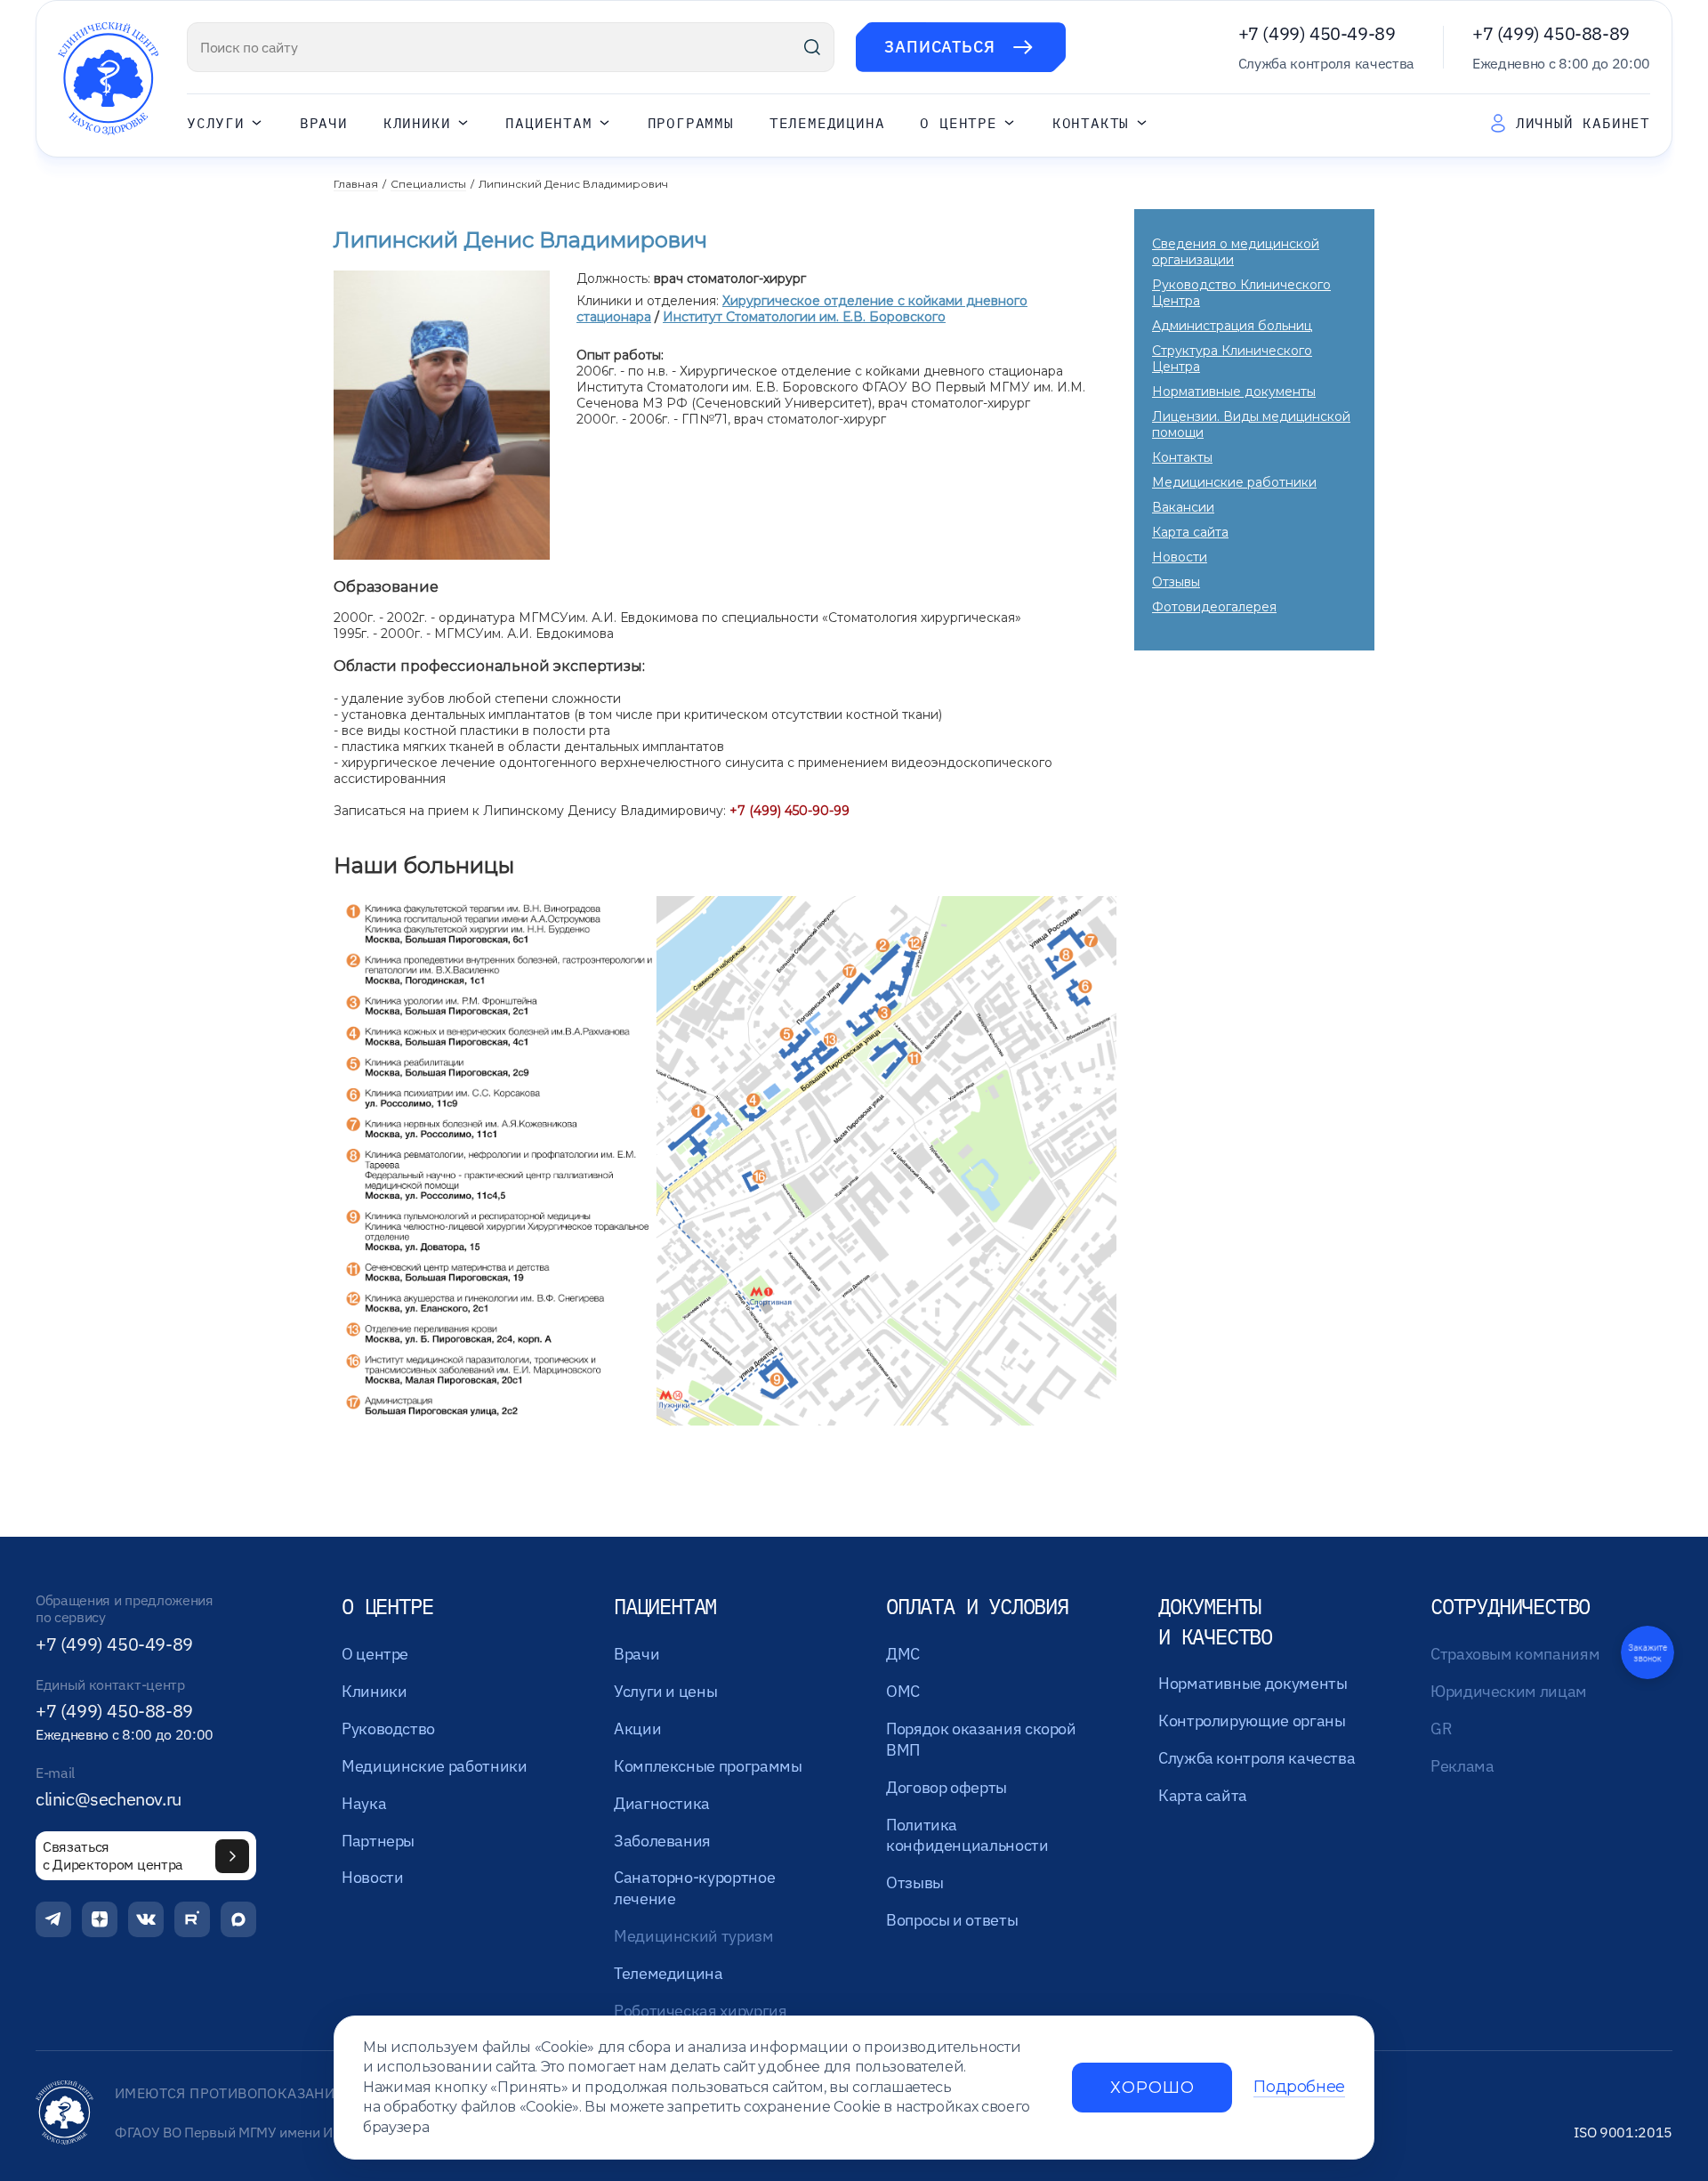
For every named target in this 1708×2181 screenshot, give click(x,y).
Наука (364, 1803)
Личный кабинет (1583, 123)
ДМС (903, 1654)
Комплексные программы (708, 1766)
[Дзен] (100, 1919)
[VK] (146, 1919)
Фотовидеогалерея (1214, 607)
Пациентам (548, 123)
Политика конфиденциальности (967, 1835)
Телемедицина (827, 123)
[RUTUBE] (192, 1919)
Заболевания (662, 1841)
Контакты (1091, 123)
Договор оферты (947, 1787)
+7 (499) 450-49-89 (1317, 33)
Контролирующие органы (1252, 1721)
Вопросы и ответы (952, 1920)
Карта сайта (1190, 532)
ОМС (903, 1691)
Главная (356, 184)
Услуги (216, 123)
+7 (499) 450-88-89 (1551, 33)
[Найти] (812, 47)
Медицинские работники (1234, 482)
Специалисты (428, 184)
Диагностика (662, 1803)
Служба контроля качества (1257, 1758)
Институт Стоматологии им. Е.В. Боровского (804, 317)
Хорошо (1152, 2088)
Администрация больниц (1232, 326)
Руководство (388, 1729)
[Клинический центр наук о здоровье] (108, 79)
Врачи (324, 123)
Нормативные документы (1234, 392)
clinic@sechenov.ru (109, 1799)
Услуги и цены (665, 1691)
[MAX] (238, 1919)
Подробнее (1299, 2087)
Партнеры (378, 1841)
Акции (637, 1729)
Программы (691, 123)
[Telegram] (53, 1919)
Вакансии (1183, 507)
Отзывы (1176, 582)
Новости (1180, 557)
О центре (958, 123)
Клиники (417, 123)
